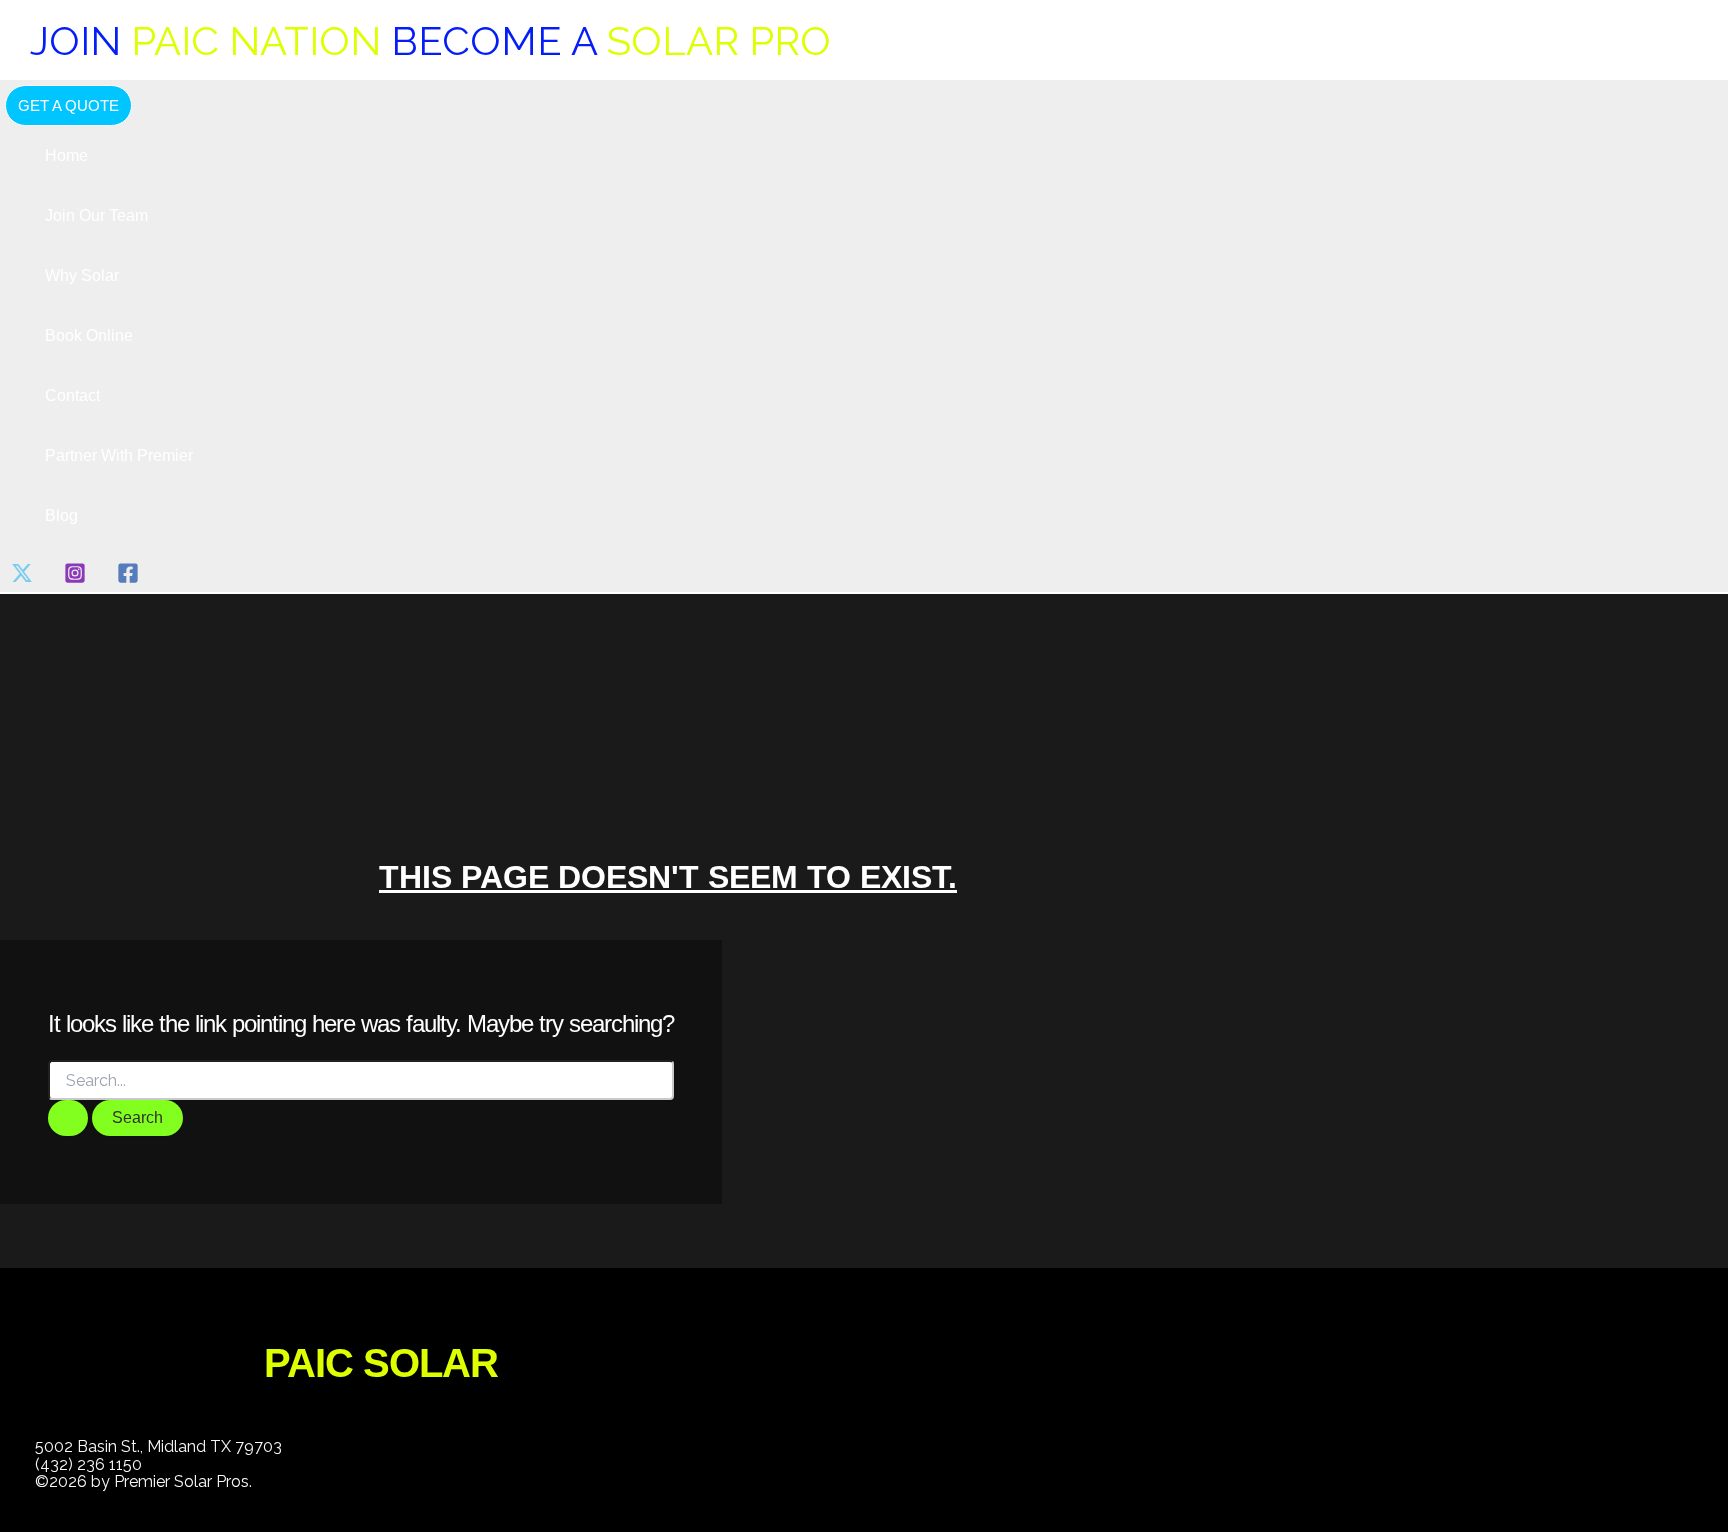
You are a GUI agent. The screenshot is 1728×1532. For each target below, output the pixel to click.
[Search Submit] (68, 1118)
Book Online (89, 335)
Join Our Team (96, 215)
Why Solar (82, 275)
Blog (61, 515)
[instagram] (78, 578)
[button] (68, 105)
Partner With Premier (119, 455)
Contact (72, 395)
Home (66, 155)
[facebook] (131, 578)
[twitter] (25, 578)
